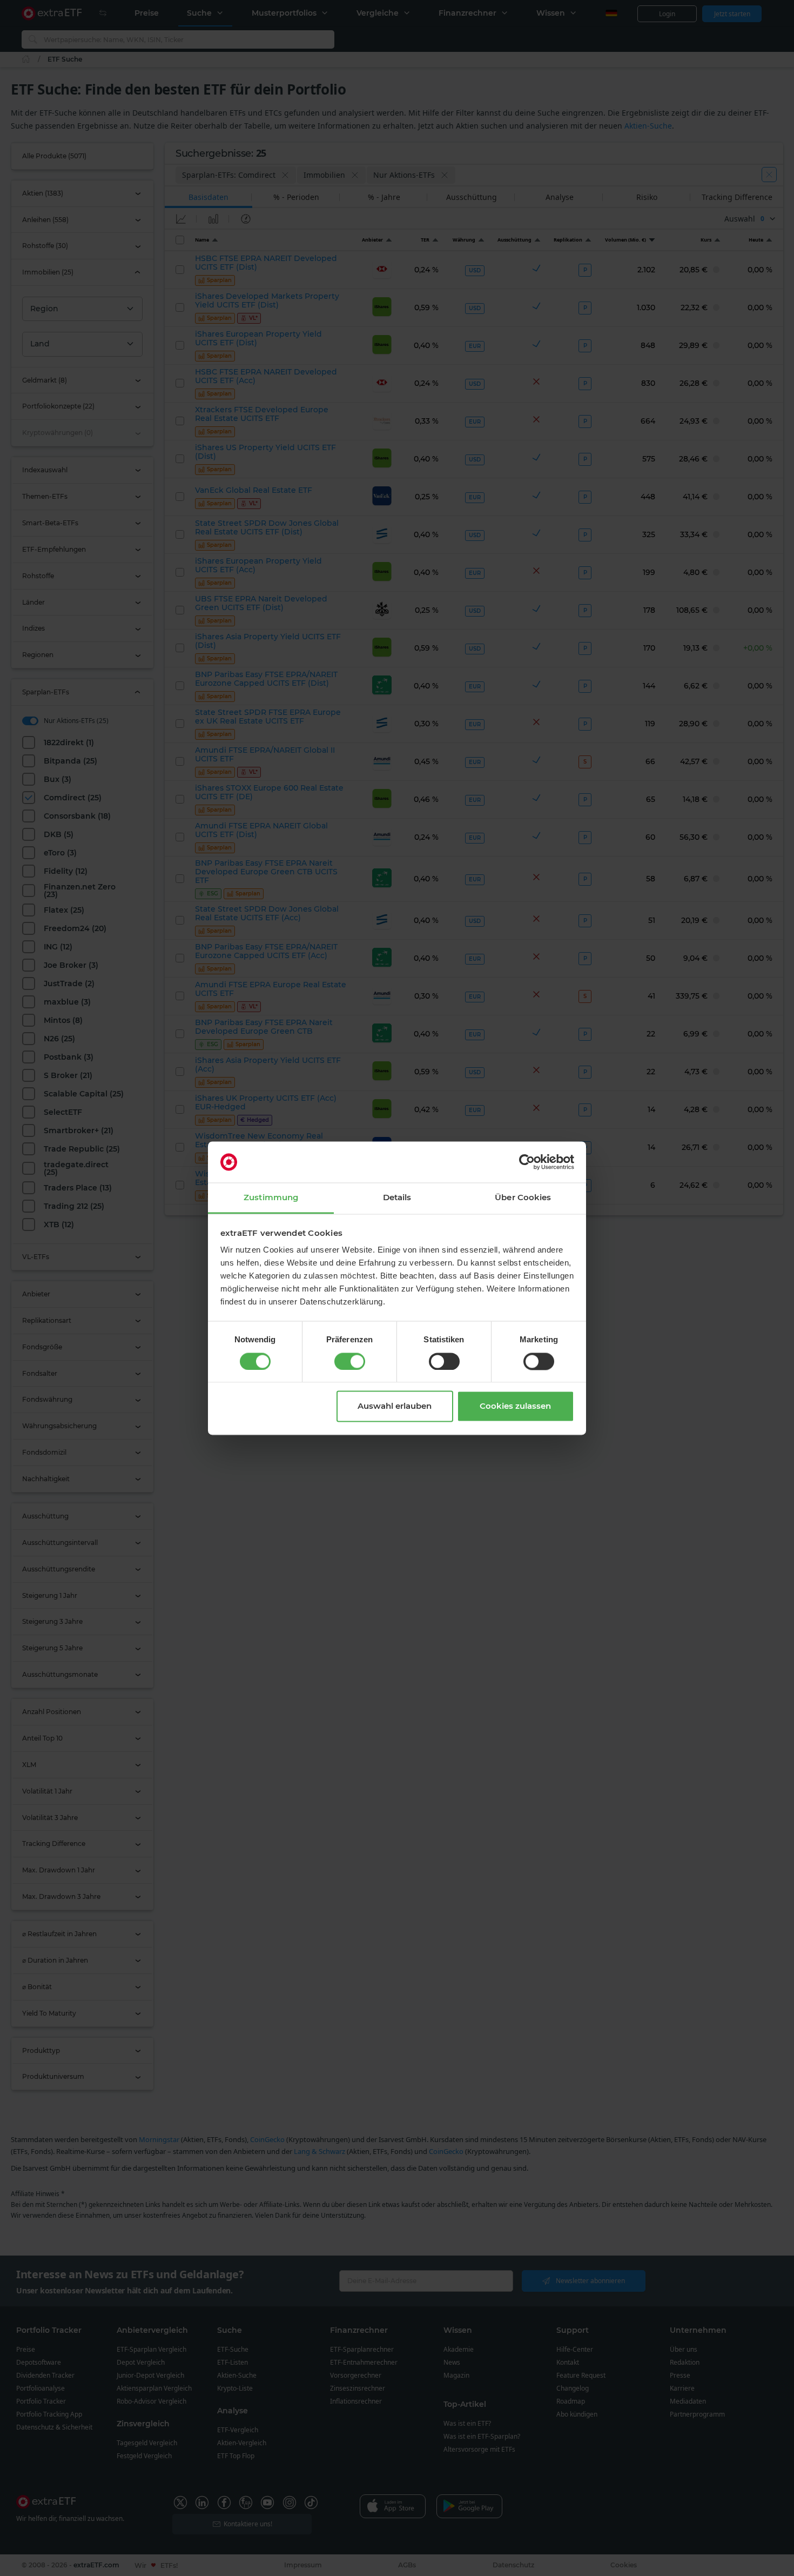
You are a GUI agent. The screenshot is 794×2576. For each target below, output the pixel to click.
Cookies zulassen (515, 1406)
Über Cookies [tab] (523, 1198)
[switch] (350, 1361)
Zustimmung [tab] (271, 1198)
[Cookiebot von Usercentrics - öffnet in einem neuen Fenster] (527, 1162)
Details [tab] (397, 1198)
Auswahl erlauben (395, 1406)
